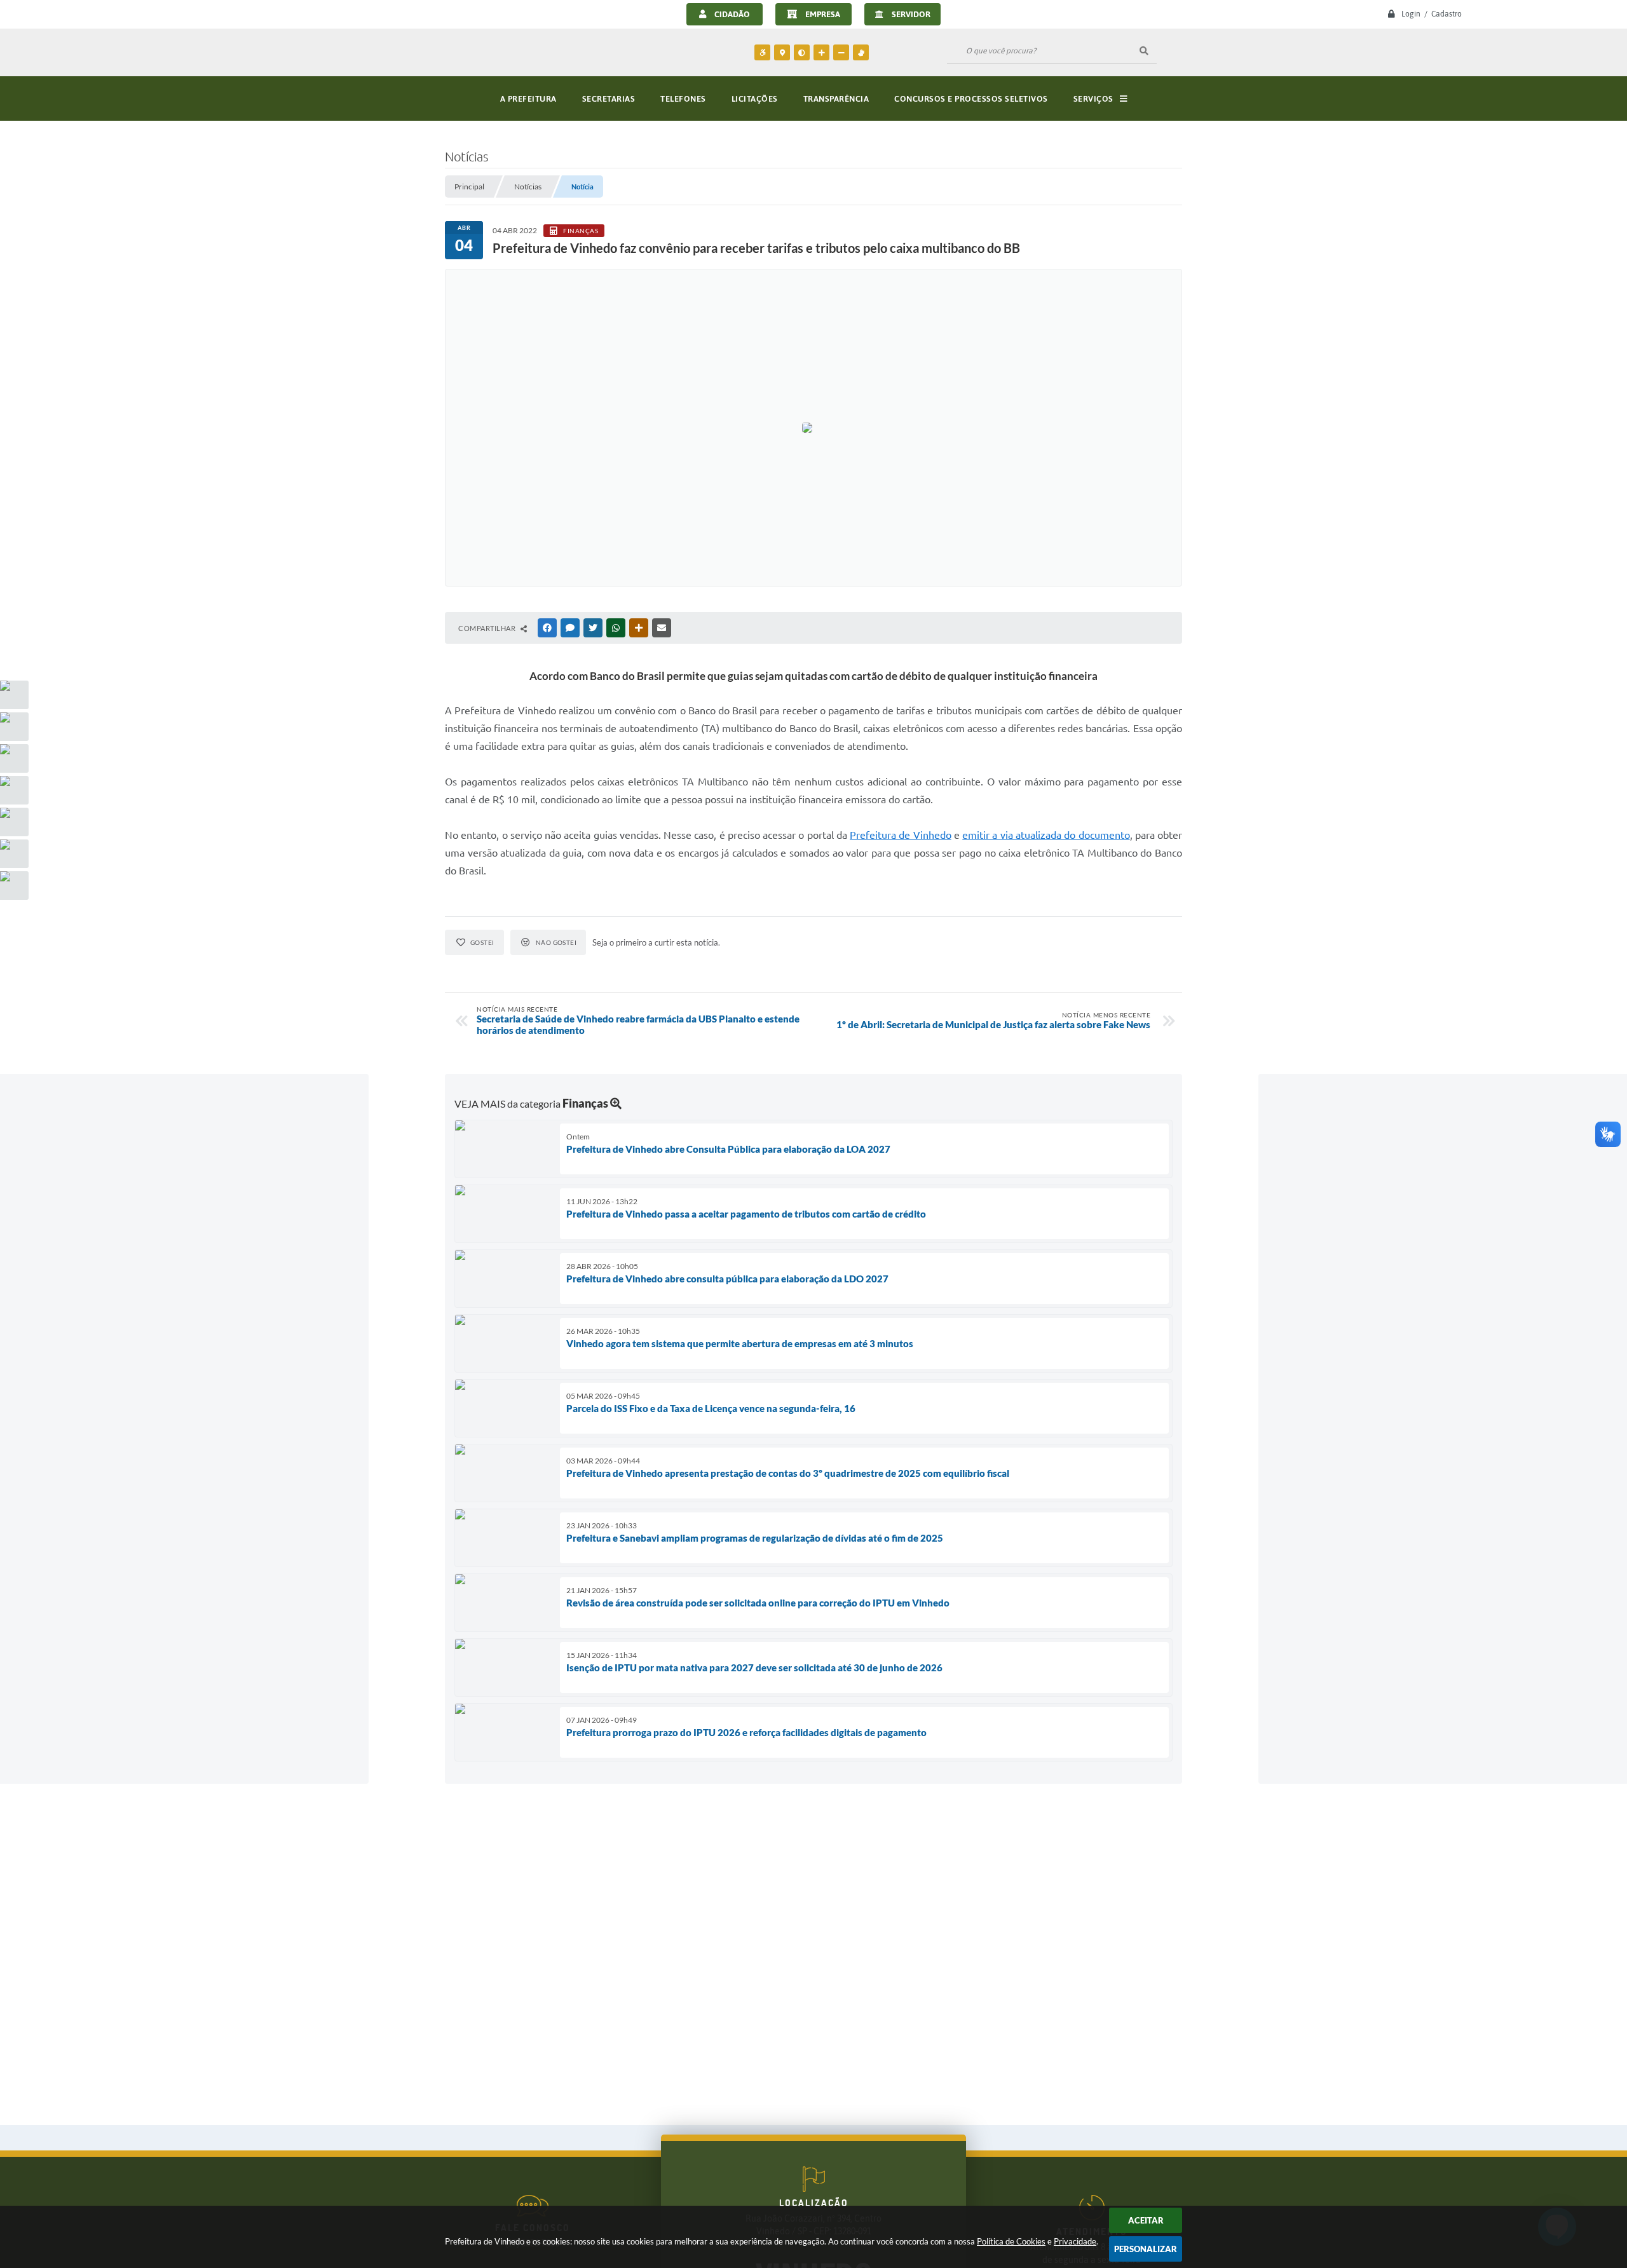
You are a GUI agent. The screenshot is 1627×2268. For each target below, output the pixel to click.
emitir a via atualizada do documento (1046, 835)
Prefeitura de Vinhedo (901, 835)
